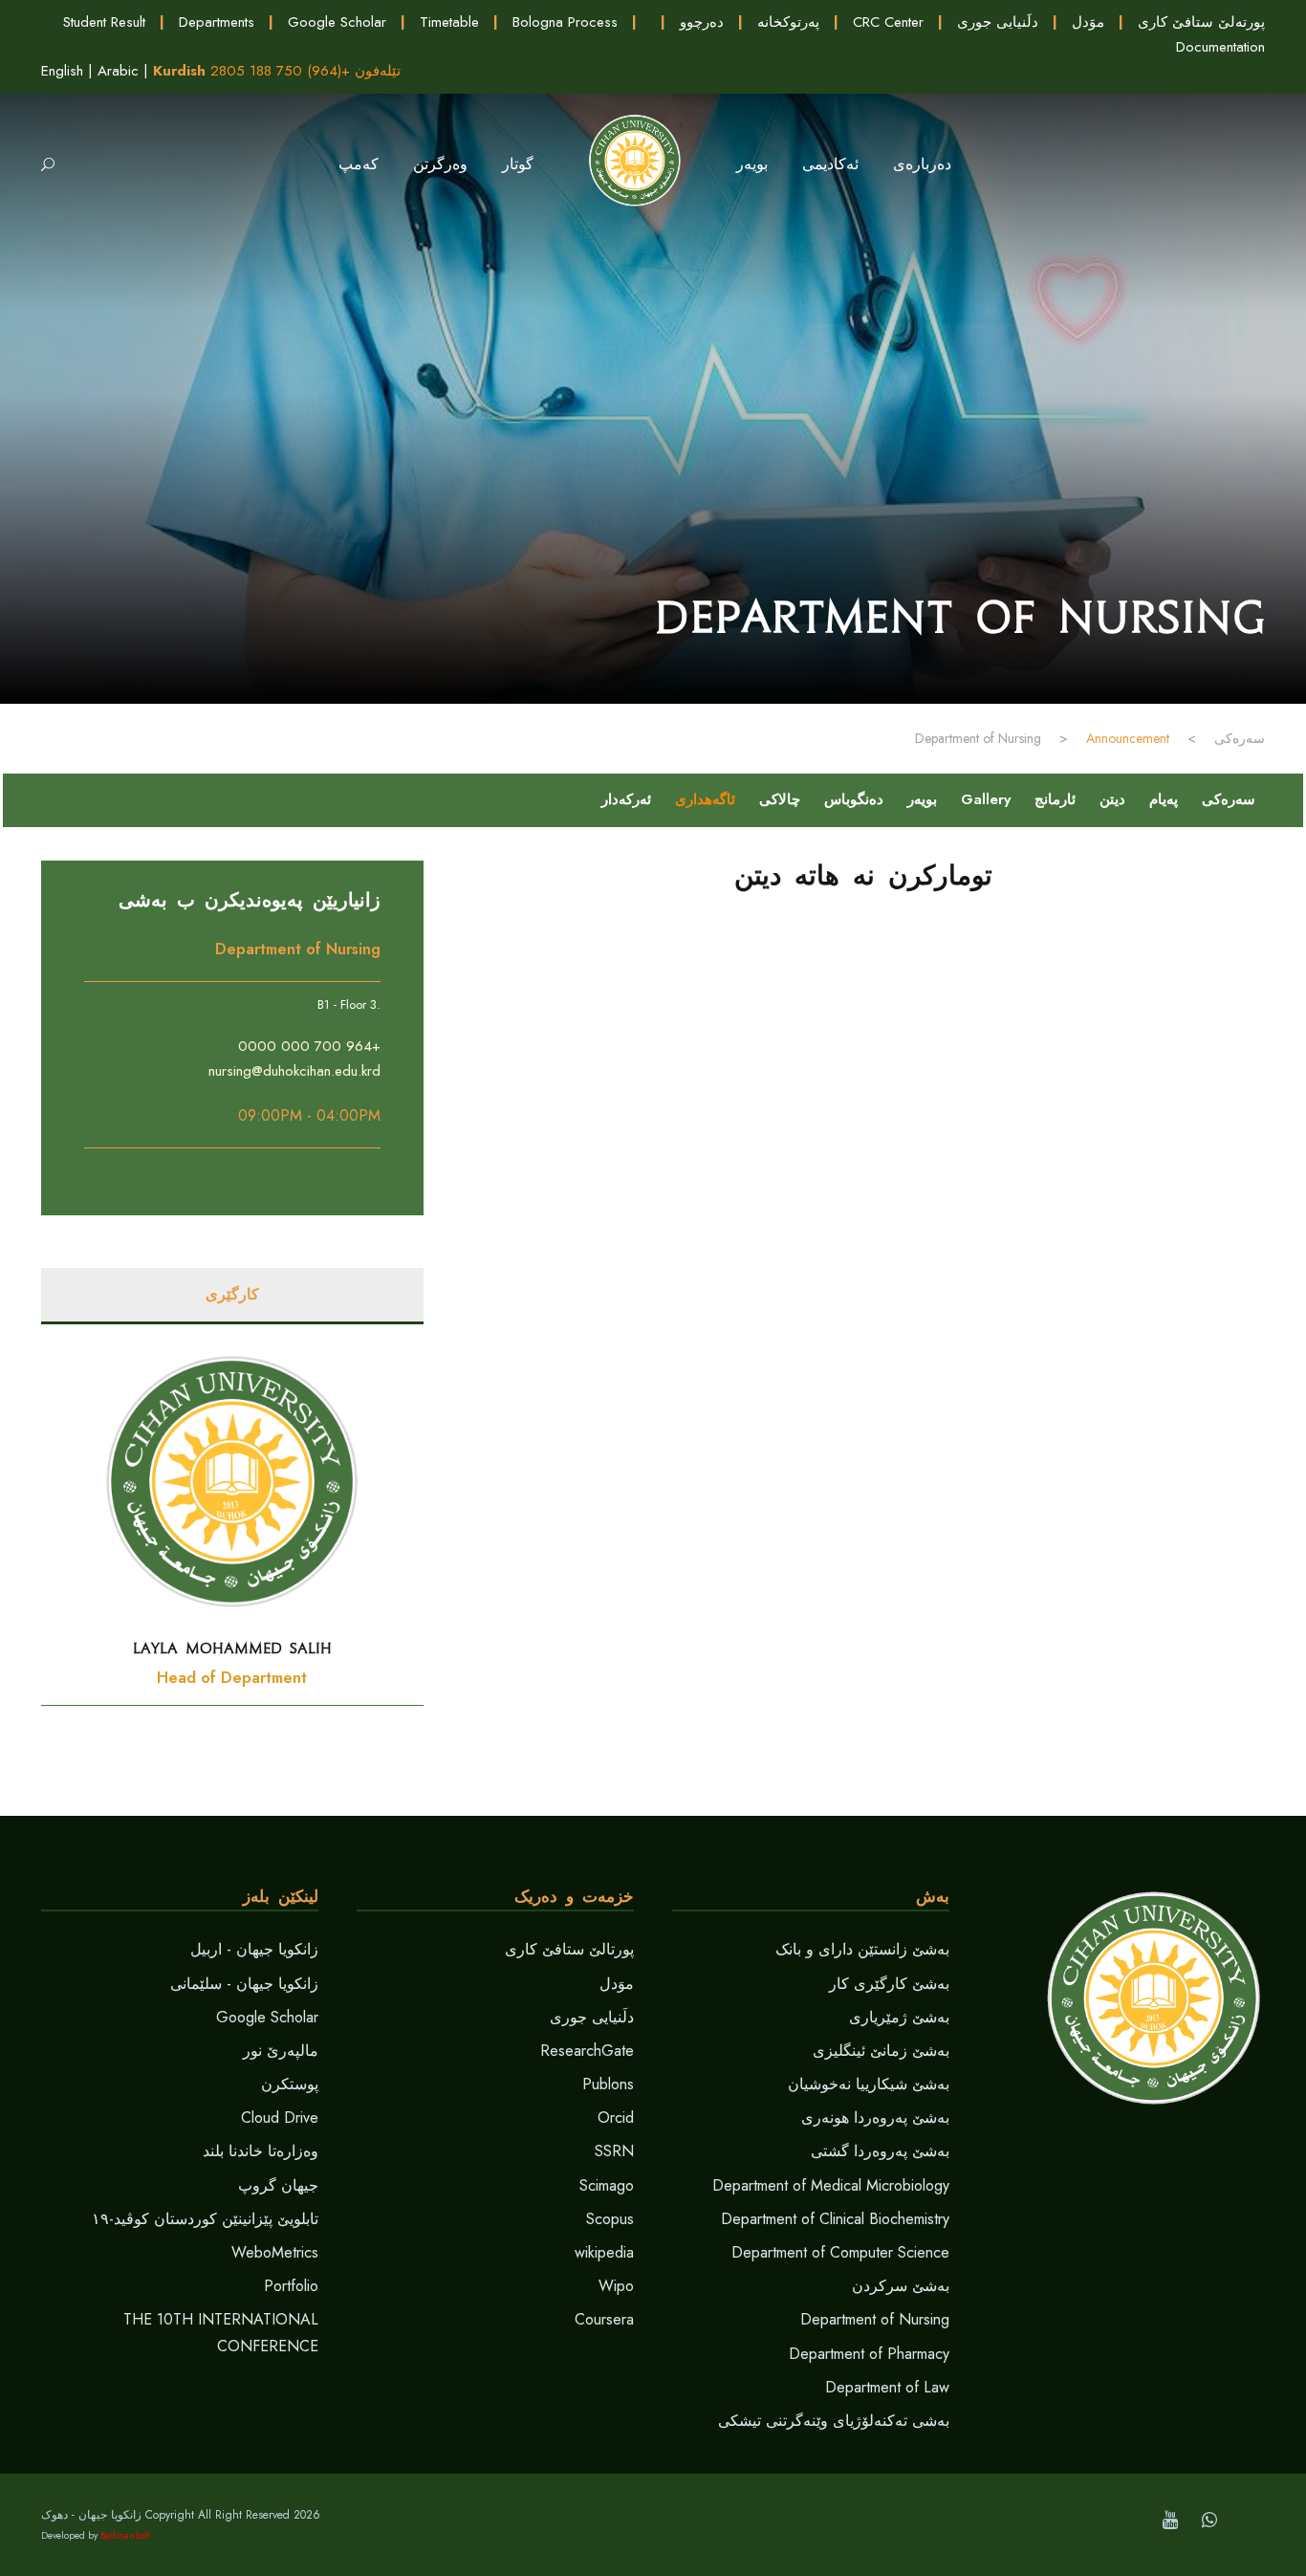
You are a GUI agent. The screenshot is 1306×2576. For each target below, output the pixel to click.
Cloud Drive (280, 2118)
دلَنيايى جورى (998, 22)
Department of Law (887, 2387)
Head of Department (232, 1678)
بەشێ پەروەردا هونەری (875, 2118)
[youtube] (1170, 2520)
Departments (217, 22)
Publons (608, 2084)
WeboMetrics (275, 2252)
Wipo (616, 2286)
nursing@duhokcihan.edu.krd (294, 1071)
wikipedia (604, 2252)
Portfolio (291, 2286)
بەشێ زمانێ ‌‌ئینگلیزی (881, 2051)
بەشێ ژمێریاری (899, 2017)
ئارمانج (1055, 799)
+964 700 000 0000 (309, 1046)
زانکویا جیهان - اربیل (254, 1949)
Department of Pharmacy (869, 2354)
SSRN (614, 2151)
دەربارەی (922, 164)
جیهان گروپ (278, 2185)
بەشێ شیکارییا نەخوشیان (869, 2084)
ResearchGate (587, 2051)
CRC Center (888, 22)
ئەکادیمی (830, 164)
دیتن (1112, 799)
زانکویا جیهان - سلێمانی (244, 1984)
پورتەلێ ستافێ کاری (1201, 22)
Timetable (449, 22)
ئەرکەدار (626, 799)
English (62, 71)
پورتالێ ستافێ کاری (569, 1949)
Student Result (104, 22)
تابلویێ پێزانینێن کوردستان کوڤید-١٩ (205, 2219)
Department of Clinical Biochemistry (835, 2219)
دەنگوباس (854, 799)
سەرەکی (1229, 799)
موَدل (1088, 22)
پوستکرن (290, 2084)
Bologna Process (565, 22)
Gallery (986, 799)
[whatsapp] (1209, 2520)
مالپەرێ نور (281, 2051)
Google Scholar (337, 22)
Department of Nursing (875, 2319)
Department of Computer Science (840, 2252)
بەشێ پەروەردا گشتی (880, 2151)
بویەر (922, 799)
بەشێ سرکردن (901, 2286)
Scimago (607, 2185)
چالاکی (780, 799)
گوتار (518, 164)
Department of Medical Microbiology (831, 2185)
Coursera (604, 2319)
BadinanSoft (125, 2535)
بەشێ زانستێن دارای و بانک (862, 1949)
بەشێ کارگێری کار (889, 1984)
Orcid (616, 2118)
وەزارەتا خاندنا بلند (261, 2151)
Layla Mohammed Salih (232, 1648)
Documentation (1220, 47)
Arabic (118, 71)
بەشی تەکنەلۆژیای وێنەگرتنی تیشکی (834, 2421)
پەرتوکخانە (788, 22)
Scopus (610, 2219)
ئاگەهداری (705, 799)
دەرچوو (702, 22)
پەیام (1164, 799)
